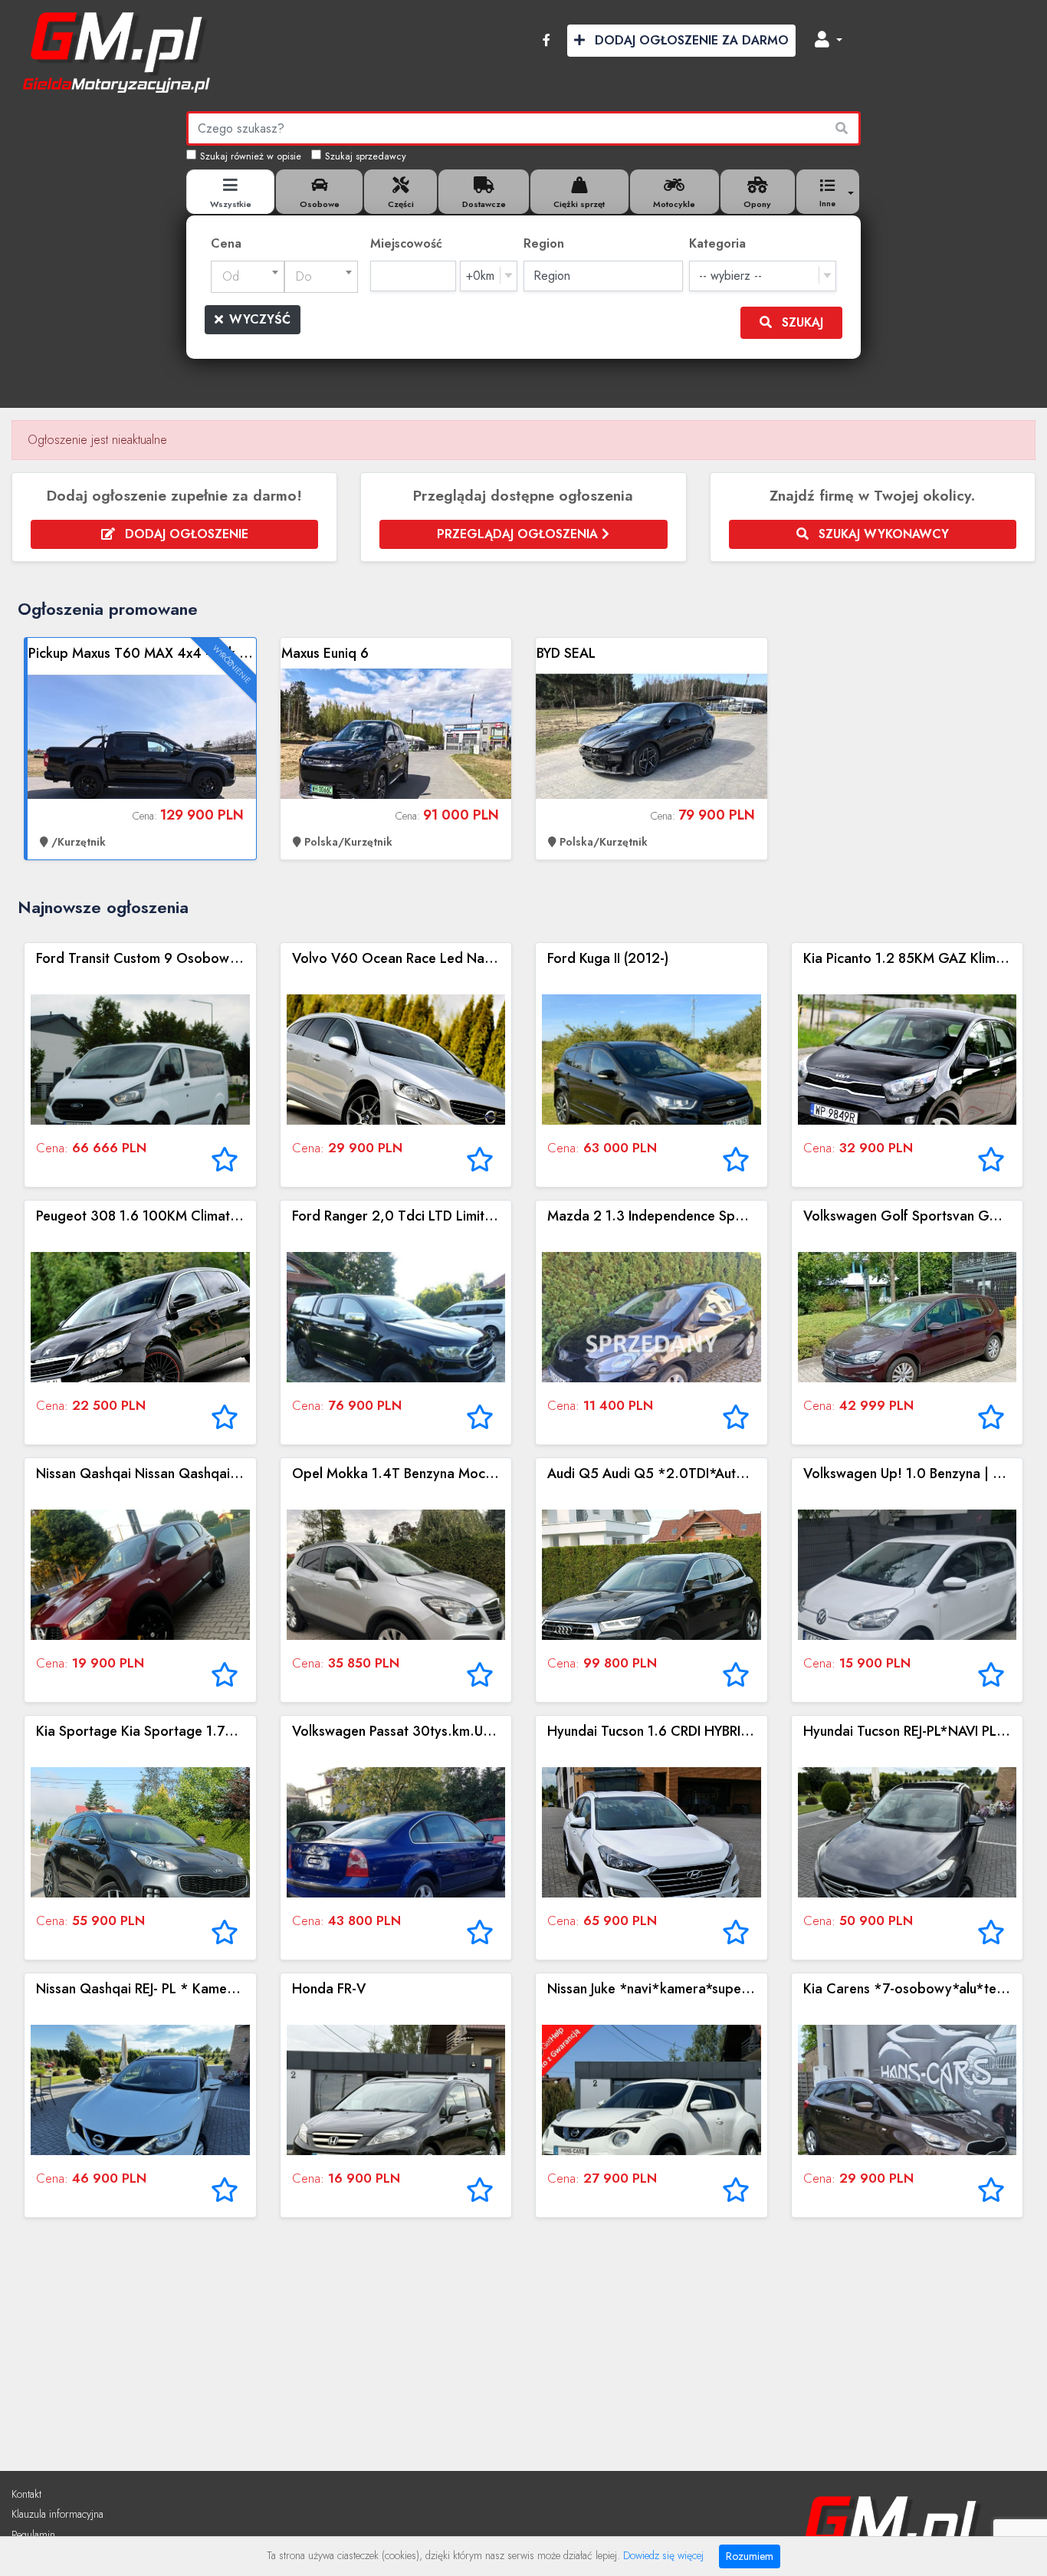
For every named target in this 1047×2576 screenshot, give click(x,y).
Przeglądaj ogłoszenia (519, 534)
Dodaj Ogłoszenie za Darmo (690, 40)
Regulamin (33, 2535)
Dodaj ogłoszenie (185, 534)
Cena (226, 243)
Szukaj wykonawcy (882, 534)
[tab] (230, 192)
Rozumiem (750, 2556)
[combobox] (248, 277)
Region (544, 243)
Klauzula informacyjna (57, 2514)
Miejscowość (406, 243)
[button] (829, 41)
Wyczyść (260, 319)
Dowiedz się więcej (663, 2555)
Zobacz (142, 749)
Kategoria (717, 243)
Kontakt (26, 2494)
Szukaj (801, 322)
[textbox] (248, 277)
